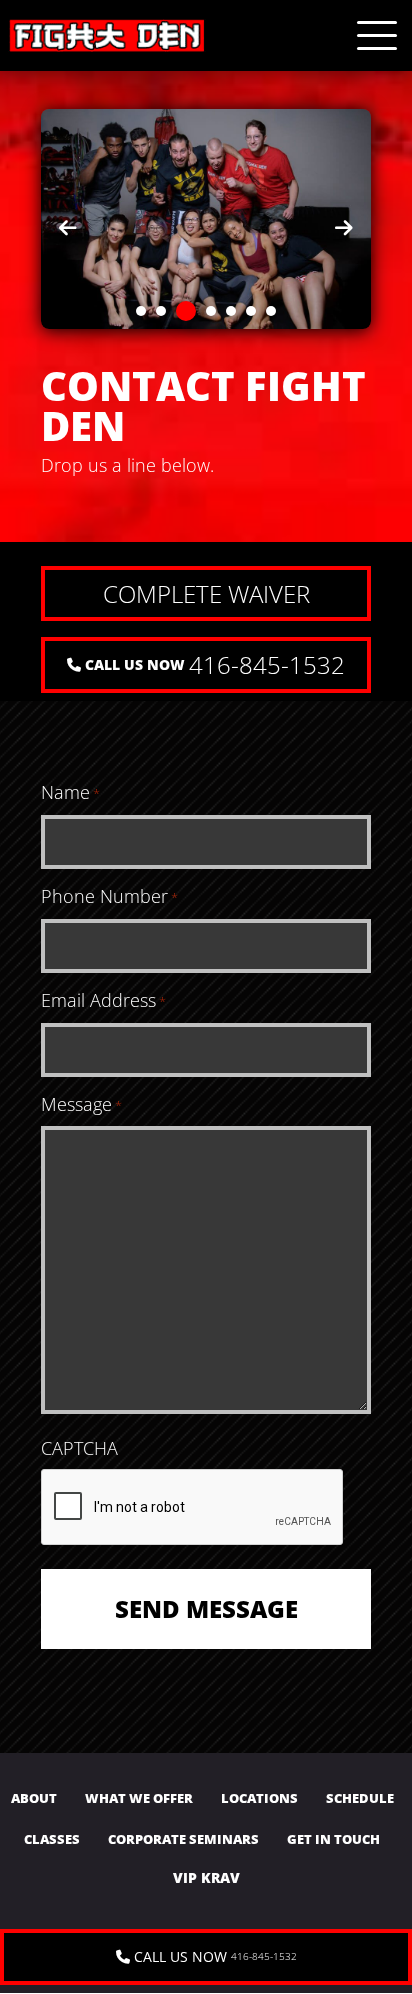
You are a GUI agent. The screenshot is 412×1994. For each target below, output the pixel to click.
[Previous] (68, 228)
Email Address (103, 1000)
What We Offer (139, 1798)
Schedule (360, 1798)
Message (81, 1104)
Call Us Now (213, 664)
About (34, 1798)
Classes (52, 1839)
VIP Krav (206, 1877)
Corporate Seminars (183, 1839)
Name (70, 792)
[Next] (344, 228)
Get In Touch (333, 1839)
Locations (259, 1798)
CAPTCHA (79, 1448)
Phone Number (109, 896)
